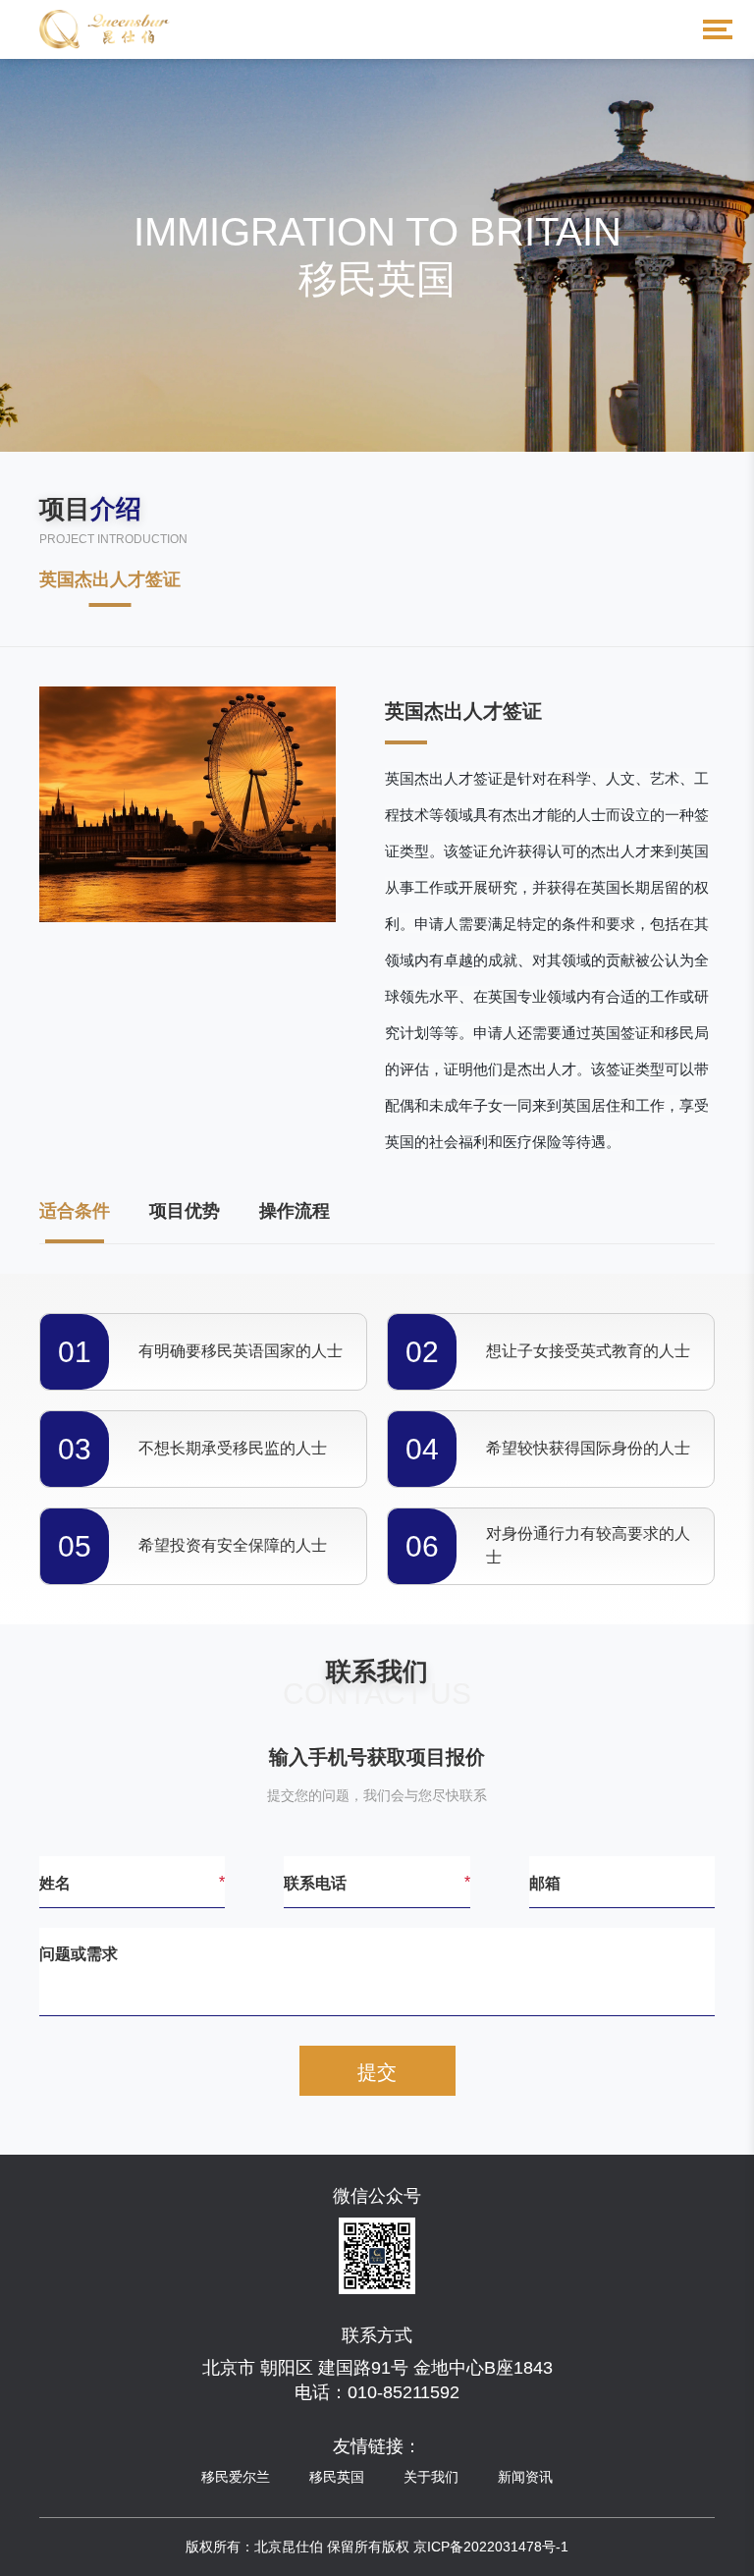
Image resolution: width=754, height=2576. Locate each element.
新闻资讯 (525, 2477)
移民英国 (337, 2477)
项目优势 (185, 1211)
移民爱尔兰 (236, 2477)
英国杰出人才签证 (110, 579)
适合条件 (75, 1211)
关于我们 (431, 2477)
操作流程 (295, 1211)
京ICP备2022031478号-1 (491, 2547)
